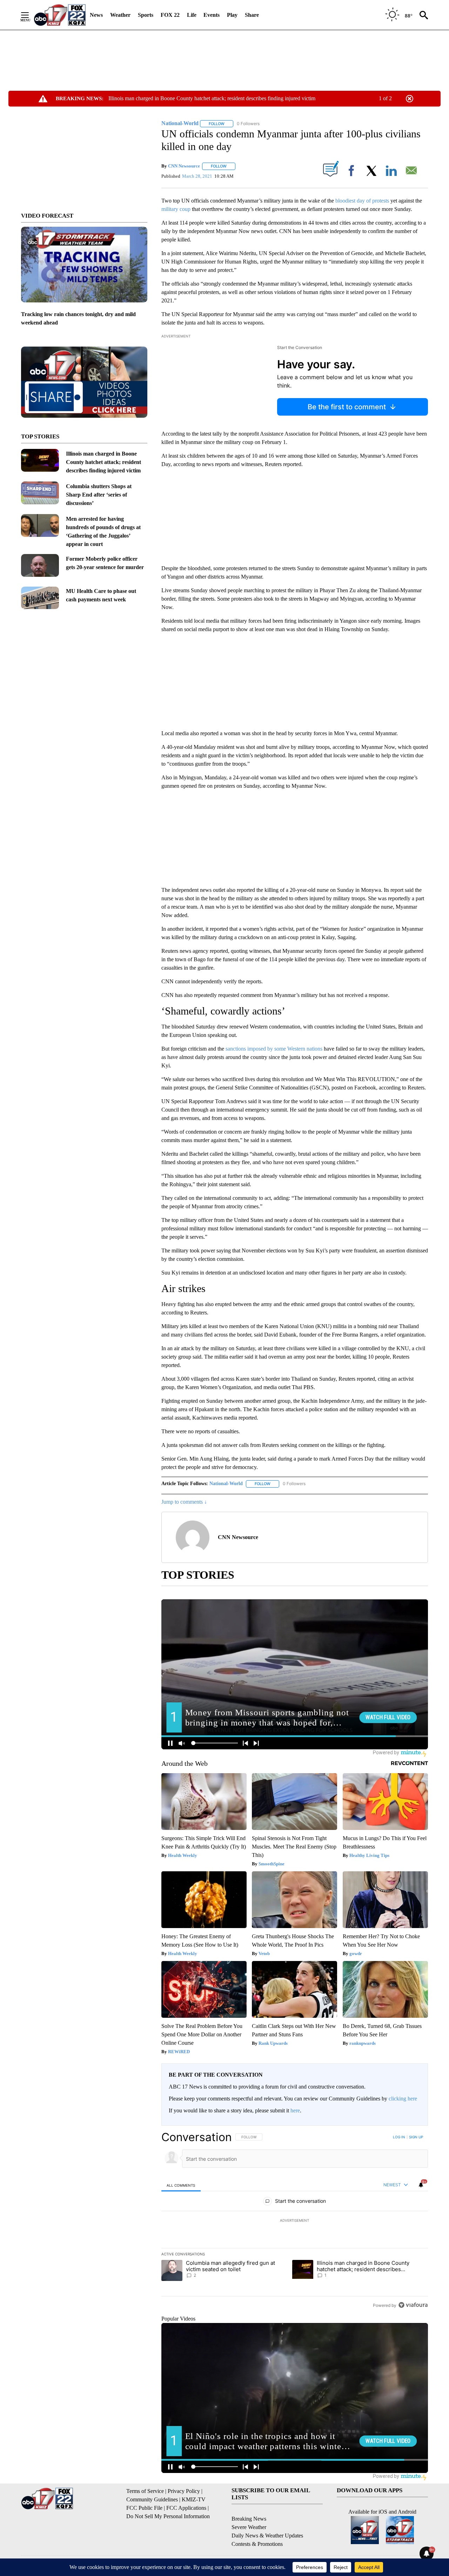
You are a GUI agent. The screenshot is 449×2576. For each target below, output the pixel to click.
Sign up (416, 2137)
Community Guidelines (152, 2499)
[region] (295, 2221)
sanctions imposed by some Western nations (274, 1049)
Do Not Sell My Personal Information (168, 2516)
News (96, 15)
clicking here (403, 2099)
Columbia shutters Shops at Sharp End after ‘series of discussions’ (99, 495)
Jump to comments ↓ (184, 1502)
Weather (120, 15)
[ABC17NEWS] (60, 15)
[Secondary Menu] (30, 15)
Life (192, 15)
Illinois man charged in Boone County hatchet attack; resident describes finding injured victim (212, 98)
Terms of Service (145, 2491)
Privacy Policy (184, 2491)
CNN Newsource (184, 166)
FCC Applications (186, 2508)
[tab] (181, 2185)
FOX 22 (170, 15)
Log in (399, 2137)
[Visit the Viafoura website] (413, 2305)
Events (212, 15)
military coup (176, 209)
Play (232, 15)
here (295, 2110)
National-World (226, 1484)
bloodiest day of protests (362, 201)
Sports (146, 15)
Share (252, 15)
